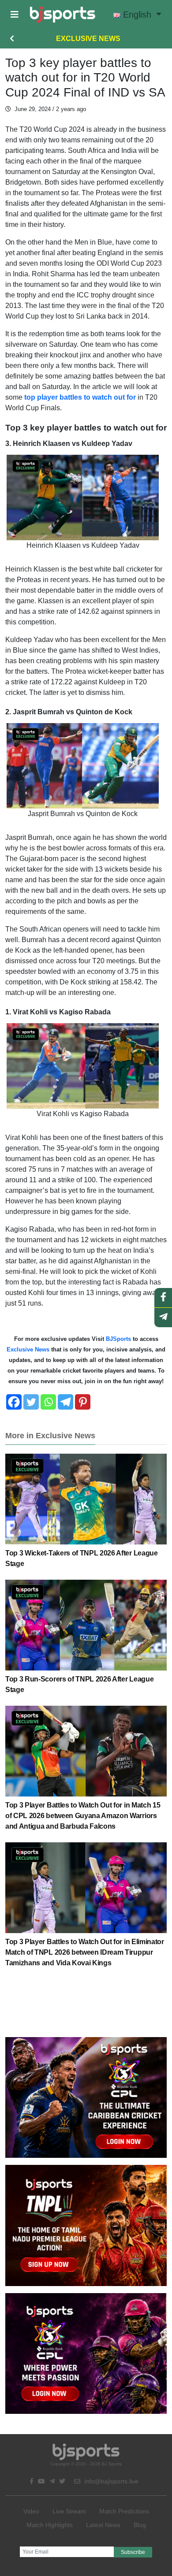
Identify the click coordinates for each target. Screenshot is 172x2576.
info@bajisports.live (110, 2481)
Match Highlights (50, 2525)
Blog (140, 2525)
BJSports (118, 1339)
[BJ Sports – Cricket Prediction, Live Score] (62, 15)
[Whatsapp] (48, 1402)
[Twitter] (31, 1402)
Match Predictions (124, 2511)
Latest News (103, 2525)
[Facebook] (14, 1402)
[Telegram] (65, 1402)
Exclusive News (88, 39)
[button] (15, 15)
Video (31, 2511)
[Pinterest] (83, 1402)
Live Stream (69, 2511)
